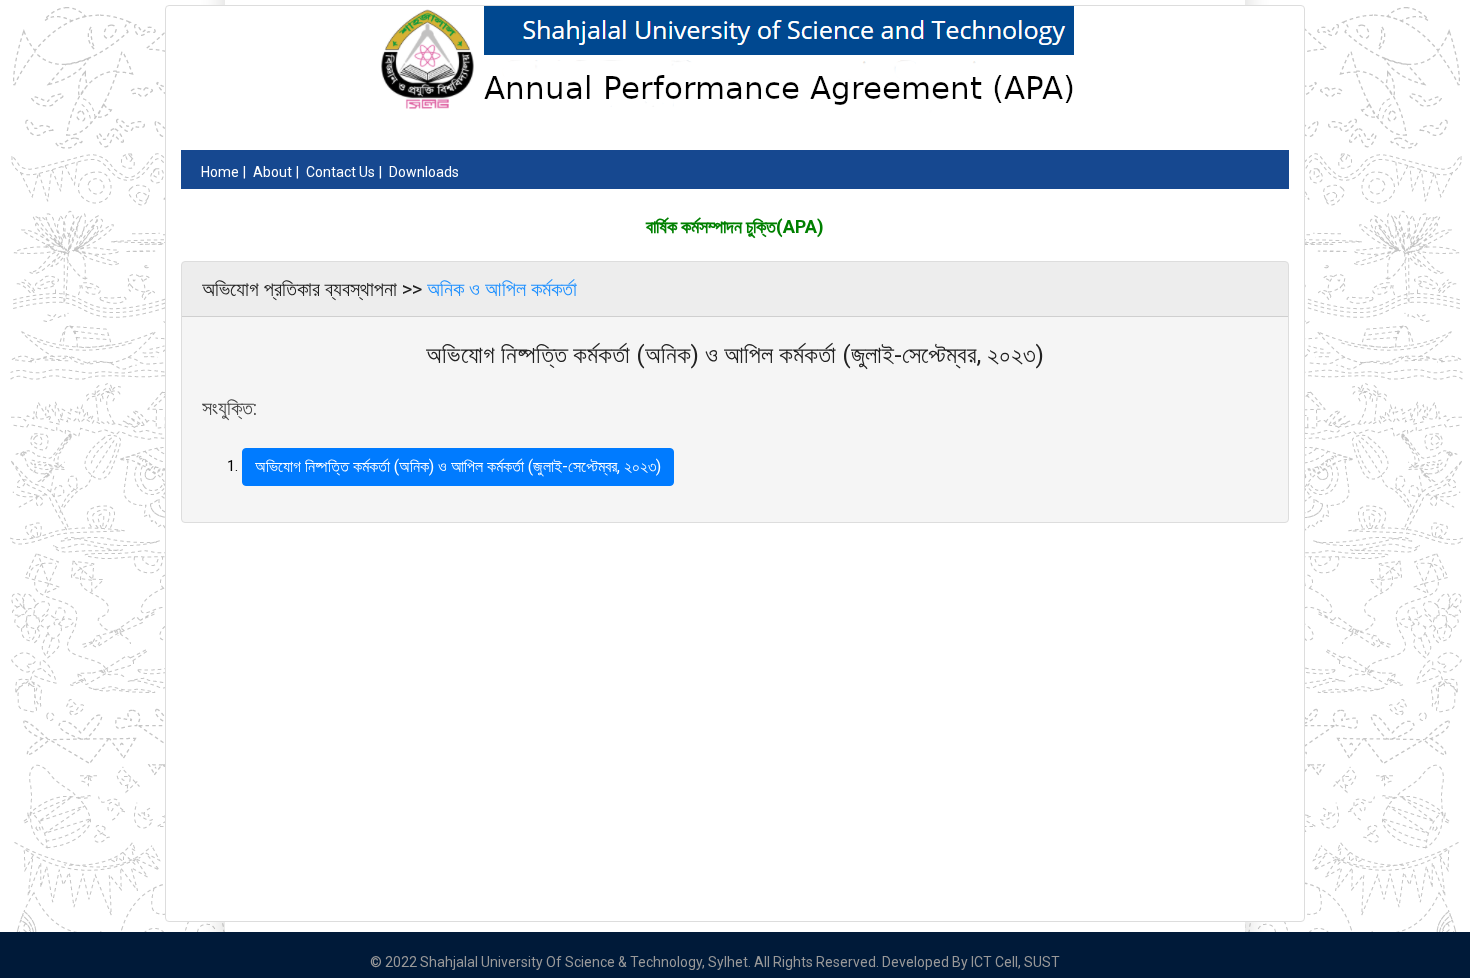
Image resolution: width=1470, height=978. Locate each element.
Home (220, 172)
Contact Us (340, 172)
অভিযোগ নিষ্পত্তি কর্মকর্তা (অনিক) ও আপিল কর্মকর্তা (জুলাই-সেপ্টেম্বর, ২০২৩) (458, 466)
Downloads (424, 172)
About (272, 172)
